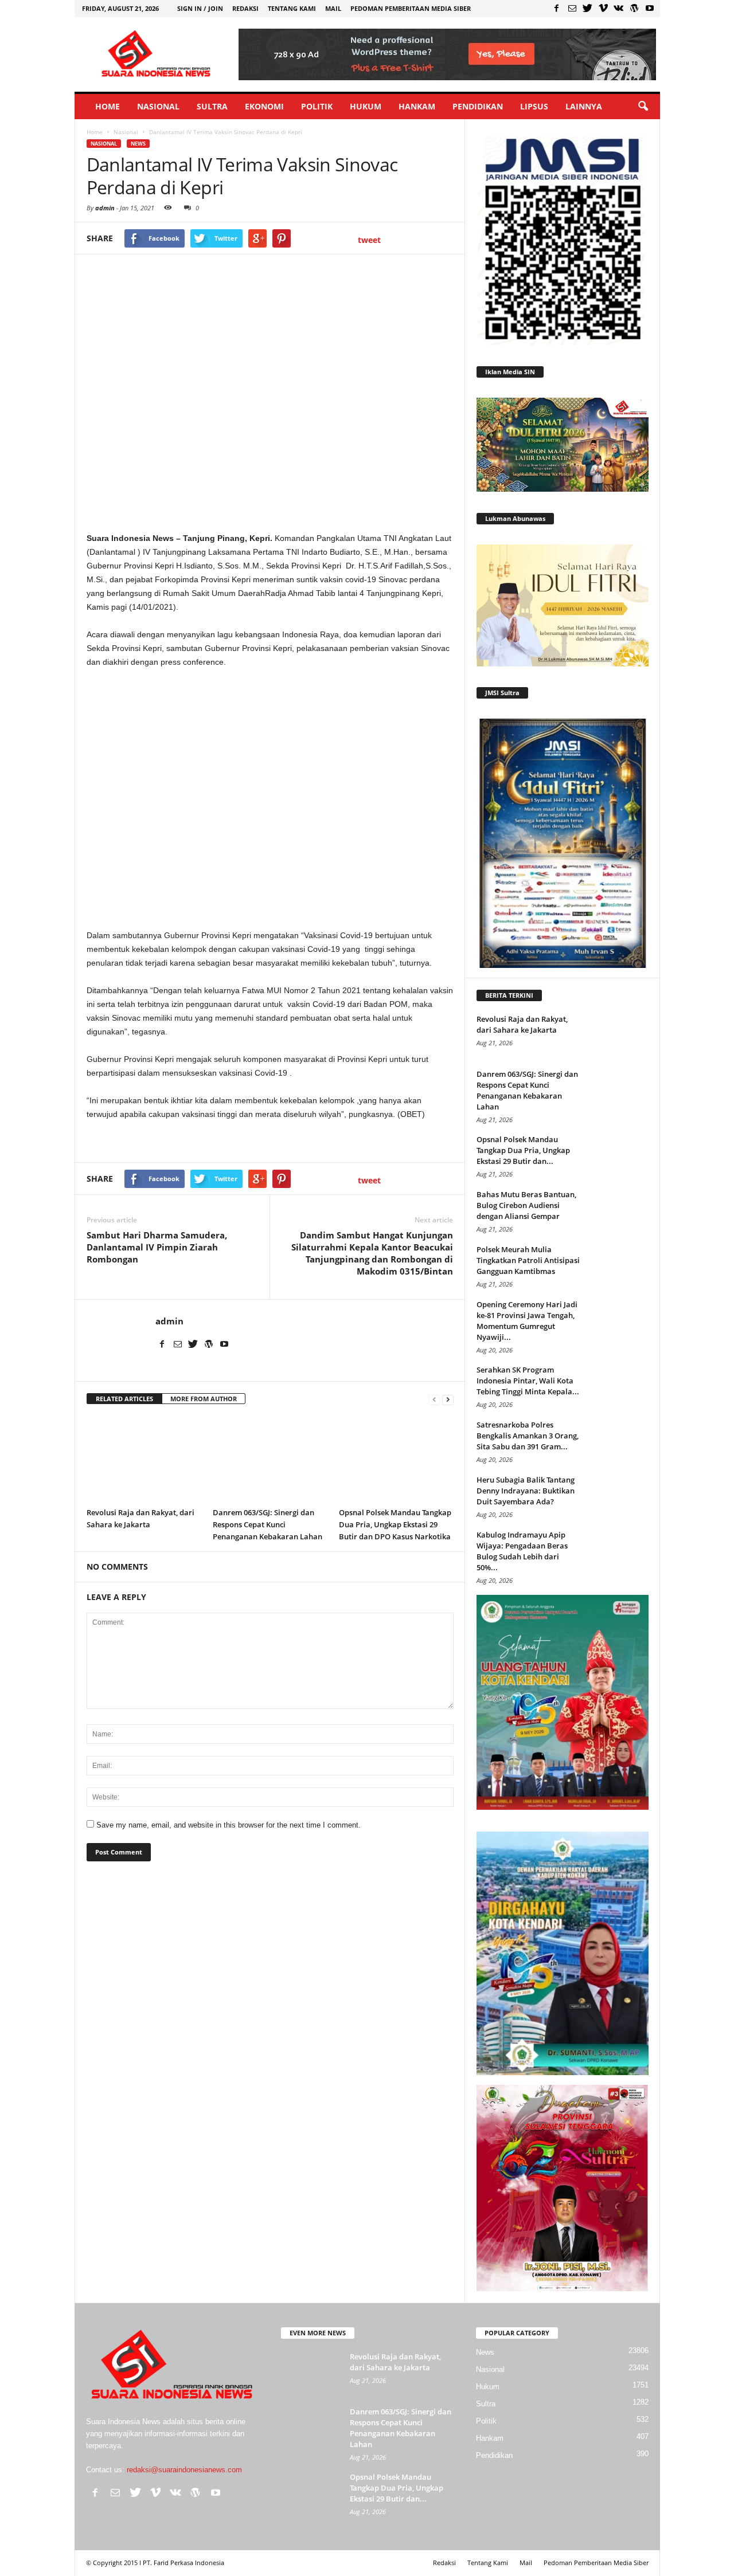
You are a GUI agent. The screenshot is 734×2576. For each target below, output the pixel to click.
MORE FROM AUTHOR (204, 1399)
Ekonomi (264, 106)
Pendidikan (478, 106)
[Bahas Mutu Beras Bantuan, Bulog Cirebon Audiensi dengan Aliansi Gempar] (620, 1211)
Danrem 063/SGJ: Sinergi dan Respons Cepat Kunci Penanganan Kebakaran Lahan (268, 1524)
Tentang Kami (292, 8)
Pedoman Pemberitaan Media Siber (411, 8)
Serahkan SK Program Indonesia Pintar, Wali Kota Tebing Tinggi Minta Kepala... (528, 1381)
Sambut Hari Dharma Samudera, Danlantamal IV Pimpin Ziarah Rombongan (157, 1247)
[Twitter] (588, 8)
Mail (333, 8)
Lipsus (534, 106)
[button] (643, 107)
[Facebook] (557, 8)
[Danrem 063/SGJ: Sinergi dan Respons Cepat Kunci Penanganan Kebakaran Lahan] (270, 1459)
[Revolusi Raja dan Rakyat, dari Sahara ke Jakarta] (144, 1459)
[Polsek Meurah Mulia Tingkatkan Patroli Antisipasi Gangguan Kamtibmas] (620, 1266)
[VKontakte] (619, 8)
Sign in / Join (200, 8)
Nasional (158, 106)
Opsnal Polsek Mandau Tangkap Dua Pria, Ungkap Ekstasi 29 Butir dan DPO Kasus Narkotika (395, 1524)
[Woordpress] (634, 8)
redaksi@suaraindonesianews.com (184, 2470)
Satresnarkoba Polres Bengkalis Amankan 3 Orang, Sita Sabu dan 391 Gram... (528, 1436)
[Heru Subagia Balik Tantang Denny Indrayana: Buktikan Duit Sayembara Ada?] (620, 1496)
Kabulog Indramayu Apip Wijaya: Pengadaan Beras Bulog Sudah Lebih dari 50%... (522, 1551)
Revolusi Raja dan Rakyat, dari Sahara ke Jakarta (522, 1024)
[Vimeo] (603, 8)
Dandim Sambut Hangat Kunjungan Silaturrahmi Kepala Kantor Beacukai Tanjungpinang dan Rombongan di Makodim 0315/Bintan (372, 1253)
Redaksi (245, 8)
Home (108, 106)
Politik (317, 106)
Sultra (212, 106)
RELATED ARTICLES (124, 1399)
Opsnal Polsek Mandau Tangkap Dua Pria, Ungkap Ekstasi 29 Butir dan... (523, 1150)
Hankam (417, 106)
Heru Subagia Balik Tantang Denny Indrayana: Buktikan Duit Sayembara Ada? (526, 1491)
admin (105, 208)
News (138, 144)
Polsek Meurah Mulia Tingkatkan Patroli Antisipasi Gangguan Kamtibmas (528, 1260)
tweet (369, 240)
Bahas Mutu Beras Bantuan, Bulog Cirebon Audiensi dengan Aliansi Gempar (526, 1205)
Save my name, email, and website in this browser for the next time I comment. (229, 1825)
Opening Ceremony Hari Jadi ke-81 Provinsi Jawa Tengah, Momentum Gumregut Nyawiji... (527, 1321)
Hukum (366, 106)
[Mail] (572, 8)
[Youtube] (650, 8)
